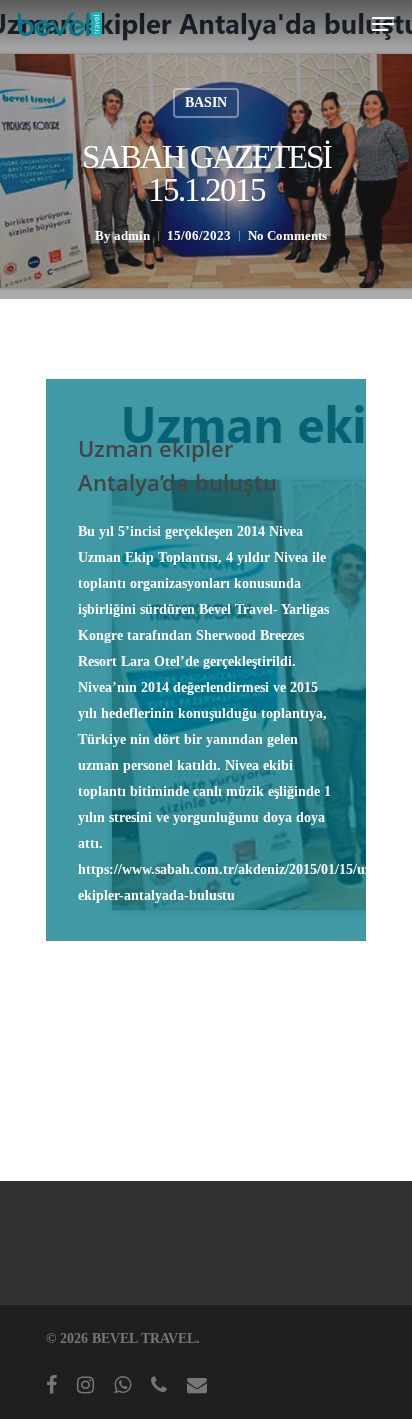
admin (132, 235)
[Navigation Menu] (383, 24)
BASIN (206, 102)
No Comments (287, 235)
